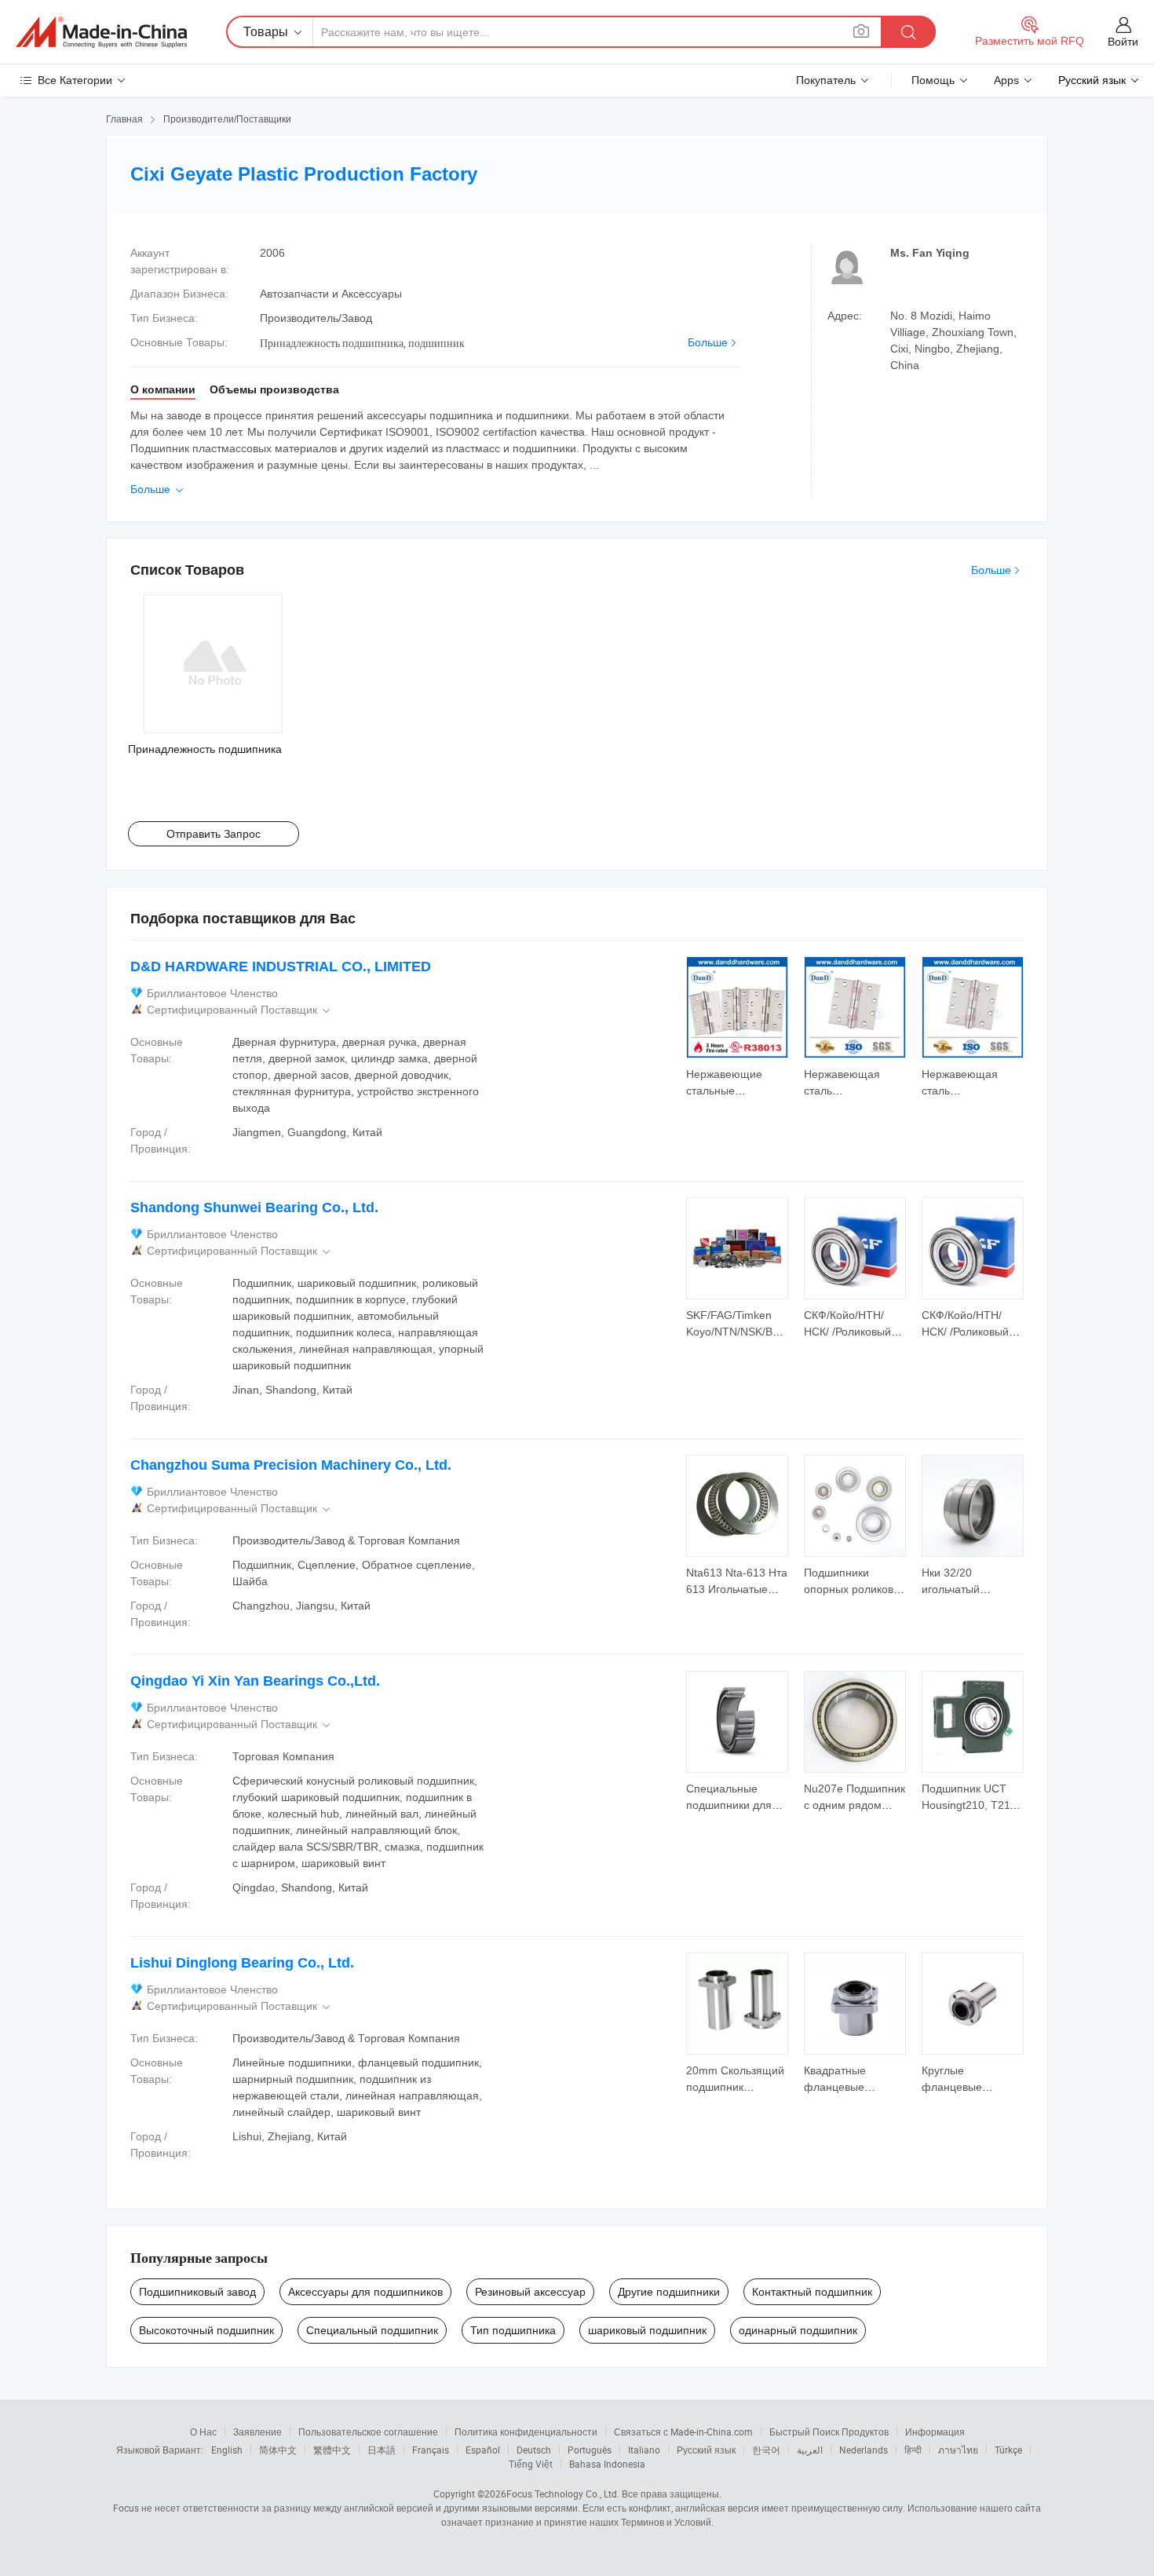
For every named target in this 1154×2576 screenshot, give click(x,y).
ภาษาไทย (958, 2450)
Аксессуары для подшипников (365, 2292)
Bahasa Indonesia (607, 2464)
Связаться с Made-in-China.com (683, 2432)
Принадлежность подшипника (205, 749)
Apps (1006, 80)
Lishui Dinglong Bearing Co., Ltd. (242, 1963)
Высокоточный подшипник (206, 2330)
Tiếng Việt (531, 2464)
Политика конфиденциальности (526, 2432)
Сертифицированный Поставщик (240, 1010)
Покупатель (826, 80)
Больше (708, 342)
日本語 (382, 2450)
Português (590, 2450)
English (227, 2450)
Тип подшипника (513, 2330)
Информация (935, 2432)
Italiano (644, 2450)
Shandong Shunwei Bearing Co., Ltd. (254, 1208)
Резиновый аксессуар (530, 2292)
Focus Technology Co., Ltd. (563, 2494)
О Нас (203, 2432)
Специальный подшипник (372, 2330)
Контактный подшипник (812, 2292)
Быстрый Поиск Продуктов (829, 2432)
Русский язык (706, 2450)
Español (483, 2450)
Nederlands (864, 2450)
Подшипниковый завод (197, 2292)
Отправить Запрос (214, 834)
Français (431, 2450)
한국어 (766, 2450)
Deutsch (534, 2450)
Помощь (933, 80)
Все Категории (75, 80)
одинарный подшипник (798, 2330)
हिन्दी (913, 2450)
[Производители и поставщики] (101, 32)
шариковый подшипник (647, 2330)
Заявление (257, 2432)
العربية (810, 2450)
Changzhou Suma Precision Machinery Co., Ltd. (291, 1465)
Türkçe (1008, 2450)
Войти (1123, 42)
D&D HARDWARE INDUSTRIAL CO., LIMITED (281, 966)
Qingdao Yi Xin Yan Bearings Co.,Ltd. (255, 1681)
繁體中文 (332, 2450)
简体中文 (278, 2450)
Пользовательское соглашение (368, 2432)
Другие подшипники (669, 2292)
